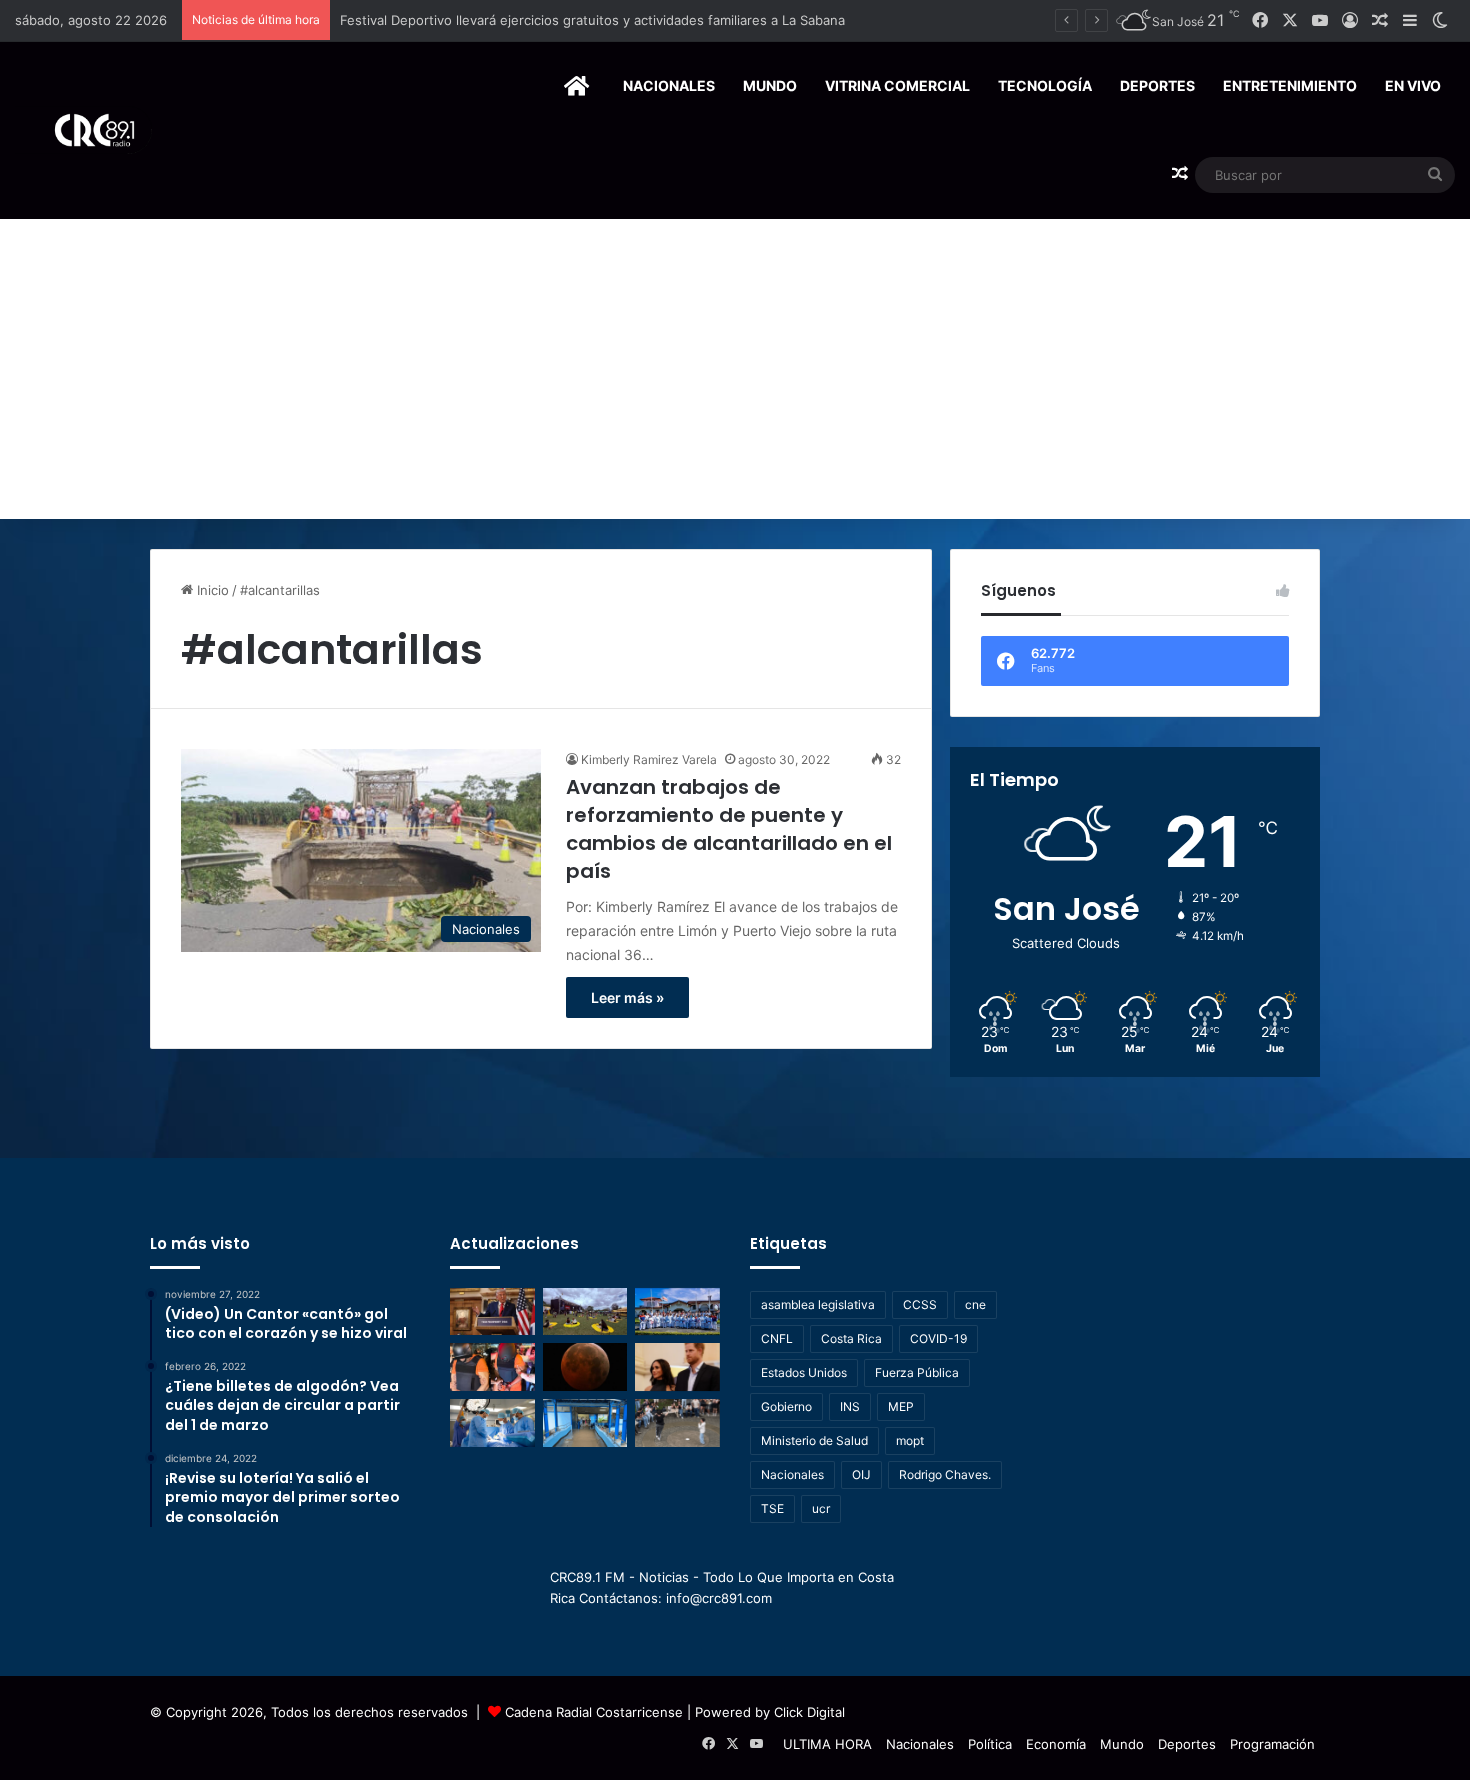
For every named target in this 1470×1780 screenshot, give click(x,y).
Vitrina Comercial (897, 85)
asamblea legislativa (818, 1304)
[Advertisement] (735, 369)
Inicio (211, 590)
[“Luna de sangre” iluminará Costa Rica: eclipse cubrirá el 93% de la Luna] (585, 1367)
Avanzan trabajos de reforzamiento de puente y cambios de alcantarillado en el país (729, 829)
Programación (1272, 1744)
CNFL (777, 1338)
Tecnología (1045, 85)
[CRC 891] (83, 130)
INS (850, 1406)
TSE (772, 1508)
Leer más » (627, 997)
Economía (1056, 1744)
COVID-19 (938, 1338)
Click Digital (809, 1712)
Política (990, 1744)
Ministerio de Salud (814, 1440)
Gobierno (786, 1406)
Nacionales (669, 85)
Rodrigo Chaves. (945, 1474)
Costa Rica (851, 1338)
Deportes (1157, 85)
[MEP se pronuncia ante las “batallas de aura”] (677, 1423)
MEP (901, 1406)
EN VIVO (1413, 85)
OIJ (861, 1474)
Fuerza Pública (917, 1372)
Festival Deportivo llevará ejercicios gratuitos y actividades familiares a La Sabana (592, 20)
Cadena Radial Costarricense (594, 1712)
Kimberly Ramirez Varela (649, 759)
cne (975, 1304)
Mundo (770, 85)
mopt (910, 1440)
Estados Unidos (804, 1372)
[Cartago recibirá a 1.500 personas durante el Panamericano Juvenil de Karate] (677, 1312)
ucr (821, 1508)
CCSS (920, 1304)
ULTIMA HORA (827, 1744)
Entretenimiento (1290, 85)
